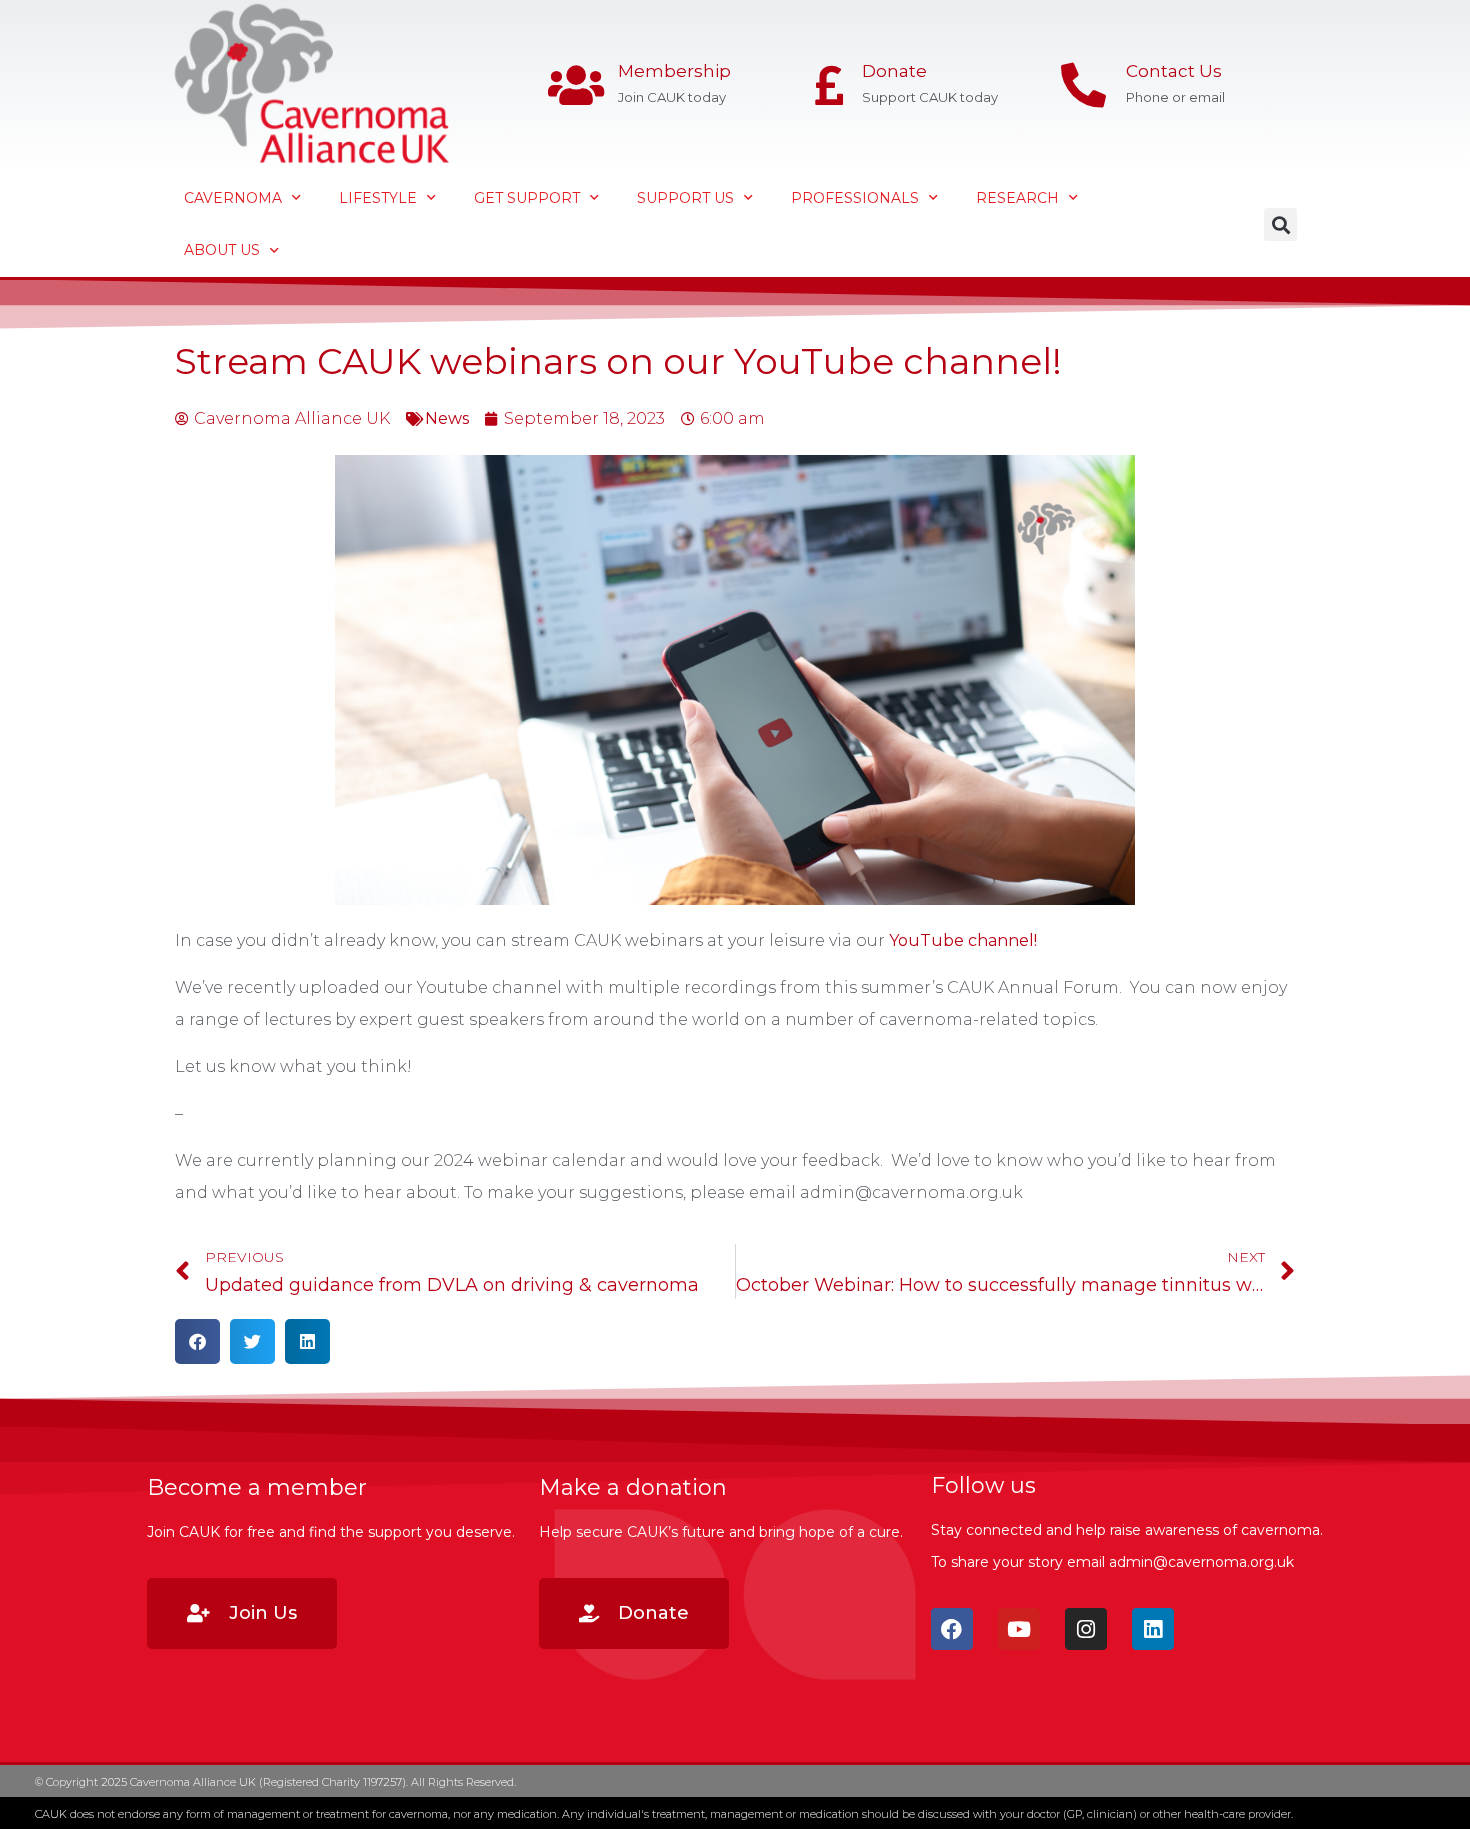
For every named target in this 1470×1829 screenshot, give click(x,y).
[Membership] (575, 85)
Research (1017, 198)
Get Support (527, 198)
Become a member (257, 1487)
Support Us (685, 198)
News (447, 418)
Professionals (855, 198)
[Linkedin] (1153, 1629)
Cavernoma (233, 198)
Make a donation (633, 1487)
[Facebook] (952, 1629)
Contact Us (1174, 71)
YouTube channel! (963, 940)
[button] (1280, 224)
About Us (222, 250)
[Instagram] (1086, 1629)
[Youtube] (1019, 1629)
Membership (674, 71)
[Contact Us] (1083, 85)
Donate (894, 71)
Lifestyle (378, 198)
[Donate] (829, 85)
